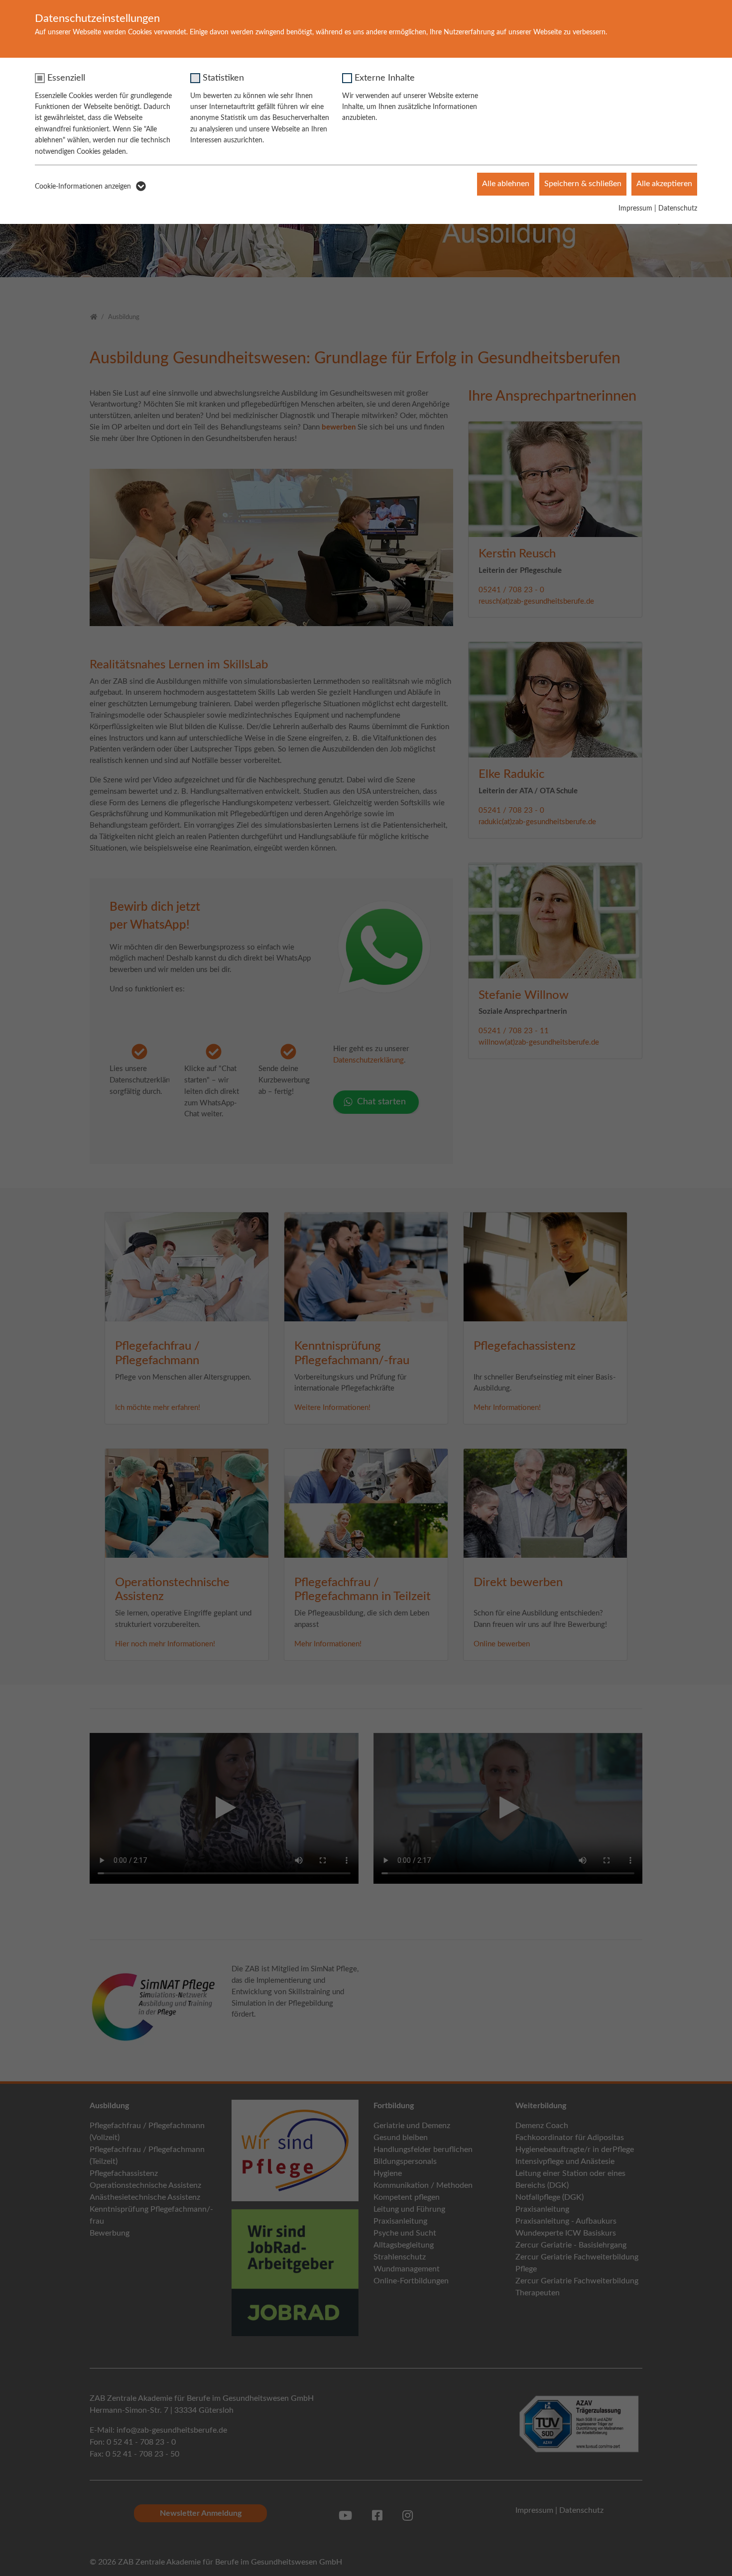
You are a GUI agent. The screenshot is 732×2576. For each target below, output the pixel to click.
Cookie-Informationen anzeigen (83, 187)
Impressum (635, 209)
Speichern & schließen (583, 184)
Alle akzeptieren (664, 184)
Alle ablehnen (506, 184)
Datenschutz (678, 209)
